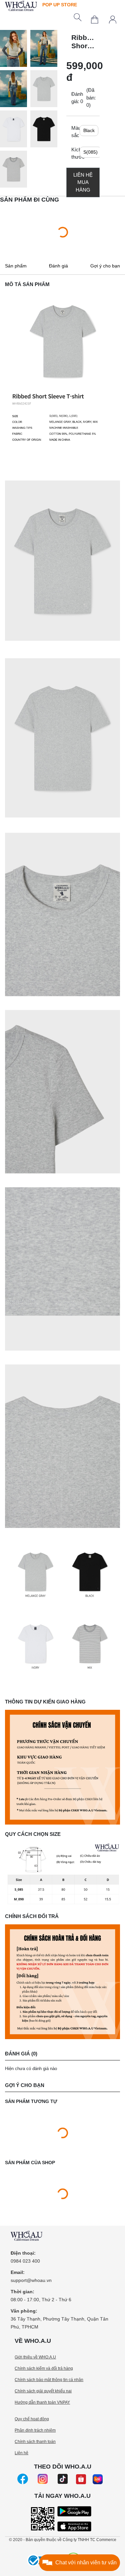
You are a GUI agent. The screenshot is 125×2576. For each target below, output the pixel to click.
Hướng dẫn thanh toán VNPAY (42, 2402)
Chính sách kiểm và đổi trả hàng (44, 2368)
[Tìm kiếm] (78, 17)
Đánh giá (58, 266)
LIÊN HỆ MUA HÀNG (83, 182)
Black (89, 130)
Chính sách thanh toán (35, 2442)
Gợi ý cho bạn (105, 266)
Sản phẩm (16, 266)
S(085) (90, 152)
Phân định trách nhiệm (35, 2430)
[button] (15, 50)
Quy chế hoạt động (32, 2419)
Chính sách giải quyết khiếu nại (43, 2391)
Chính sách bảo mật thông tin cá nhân (49, 2380)
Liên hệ (21, 2453)
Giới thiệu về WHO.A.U (35, 2357)
